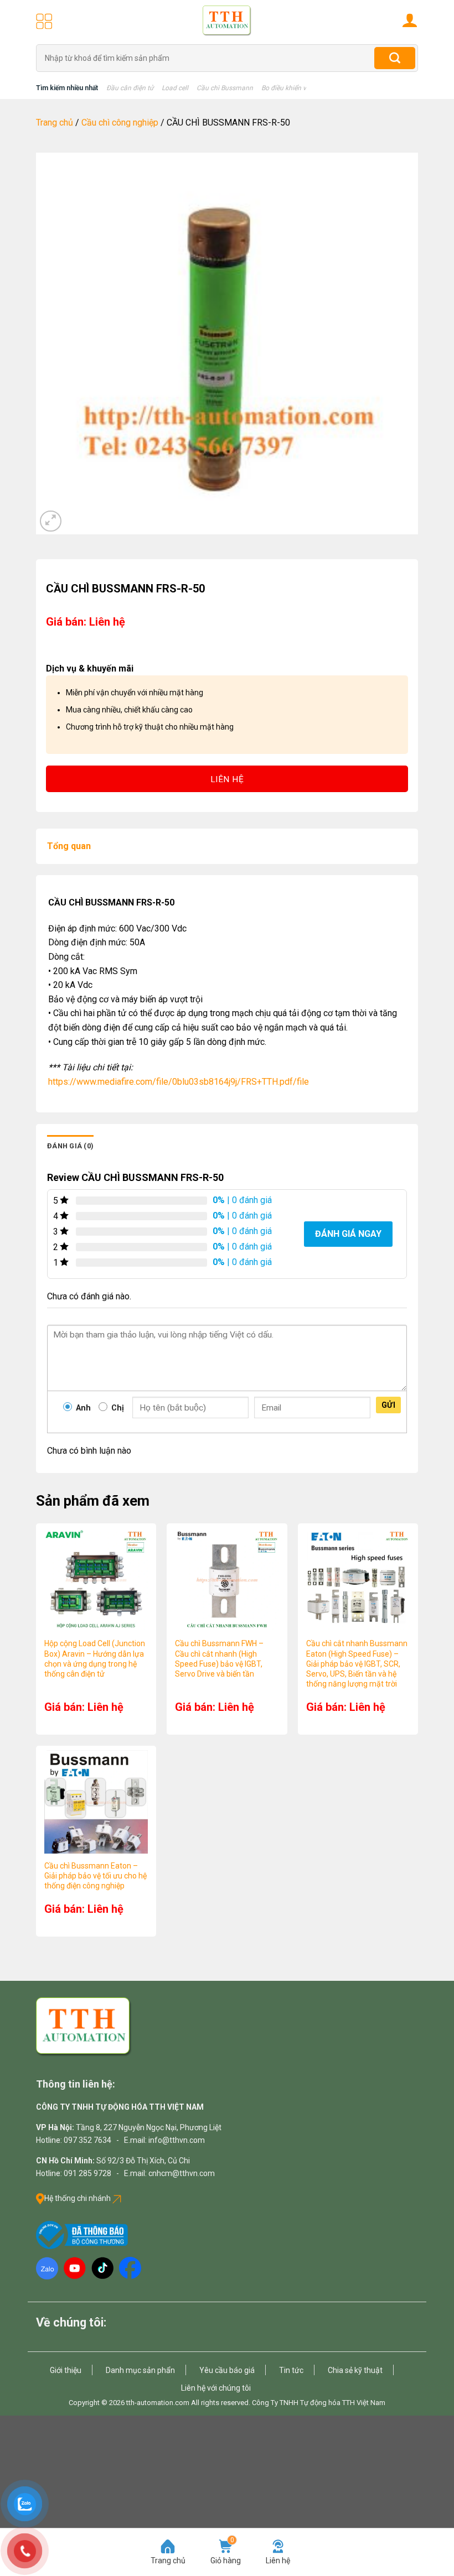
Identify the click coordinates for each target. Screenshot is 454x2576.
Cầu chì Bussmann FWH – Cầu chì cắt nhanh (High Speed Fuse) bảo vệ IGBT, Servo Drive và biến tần (219, 1659)
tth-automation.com (158, 2403)
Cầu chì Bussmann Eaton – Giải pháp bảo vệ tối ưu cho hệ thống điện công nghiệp (96, 1876)
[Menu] (44, 21)
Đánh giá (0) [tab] (70, 1146)
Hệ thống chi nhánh (78, 2198)
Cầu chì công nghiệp (120, 123)
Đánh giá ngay (348, 1234)
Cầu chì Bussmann (225, 88)
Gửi (388, 1405)
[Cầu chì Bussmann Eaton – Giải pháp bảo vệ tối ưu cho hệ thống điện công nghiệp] (96, 1802)
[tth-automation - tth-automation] (227, 21)
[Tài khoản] (410, 20)
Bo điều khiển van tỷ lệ (295, 88)
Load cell (175, 88)
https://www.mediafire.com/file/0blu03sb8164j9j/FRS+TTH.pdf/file (179, 1082)
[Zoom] (51, 521)
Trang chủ (55, 123)
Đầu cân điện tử (130, 88)
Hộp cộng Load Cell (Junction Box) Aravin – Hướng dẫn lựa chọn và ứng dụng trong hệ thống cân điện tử (95, 1659)
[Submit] (395, 58)
